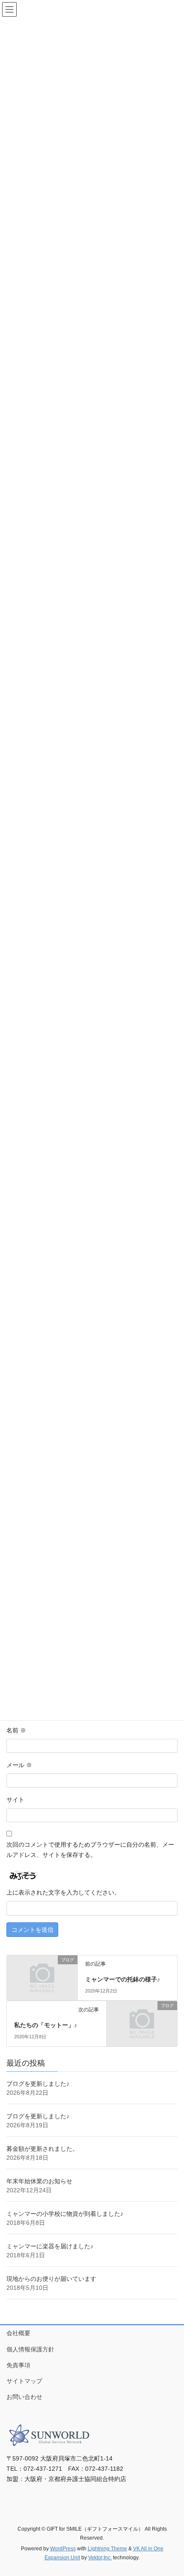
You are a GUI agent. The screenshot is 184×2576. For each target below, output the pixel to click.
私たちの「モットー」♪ (46, 2025)
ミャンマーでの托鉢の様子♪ (123, 1979)
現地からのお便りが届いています (51, 2279)
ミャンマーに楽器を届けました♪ (50, 2246)
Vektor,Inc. (100, 2558)
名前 (16, 1730)
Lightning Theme (107, 2549)
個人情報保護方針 (30, 2349)
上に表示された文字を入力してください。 (63, 1892)
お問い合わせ (24, 2397)
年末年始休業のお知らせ (39, 2181)
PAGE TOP (171, 2491)
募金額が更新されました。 (42, 2149)
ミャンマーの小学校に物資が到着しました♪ (65, 2214)
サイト (15, 1800)
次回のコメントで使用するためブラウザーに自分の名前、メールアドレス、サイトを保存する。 (90, 1850)
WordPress (63, 2549)
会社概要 (18, 2333)
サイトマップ (24, 2381)
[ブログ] (42, 1977)
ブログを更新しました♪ (38, 2084)
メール (19, 1765)
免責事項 (18, 2365)
